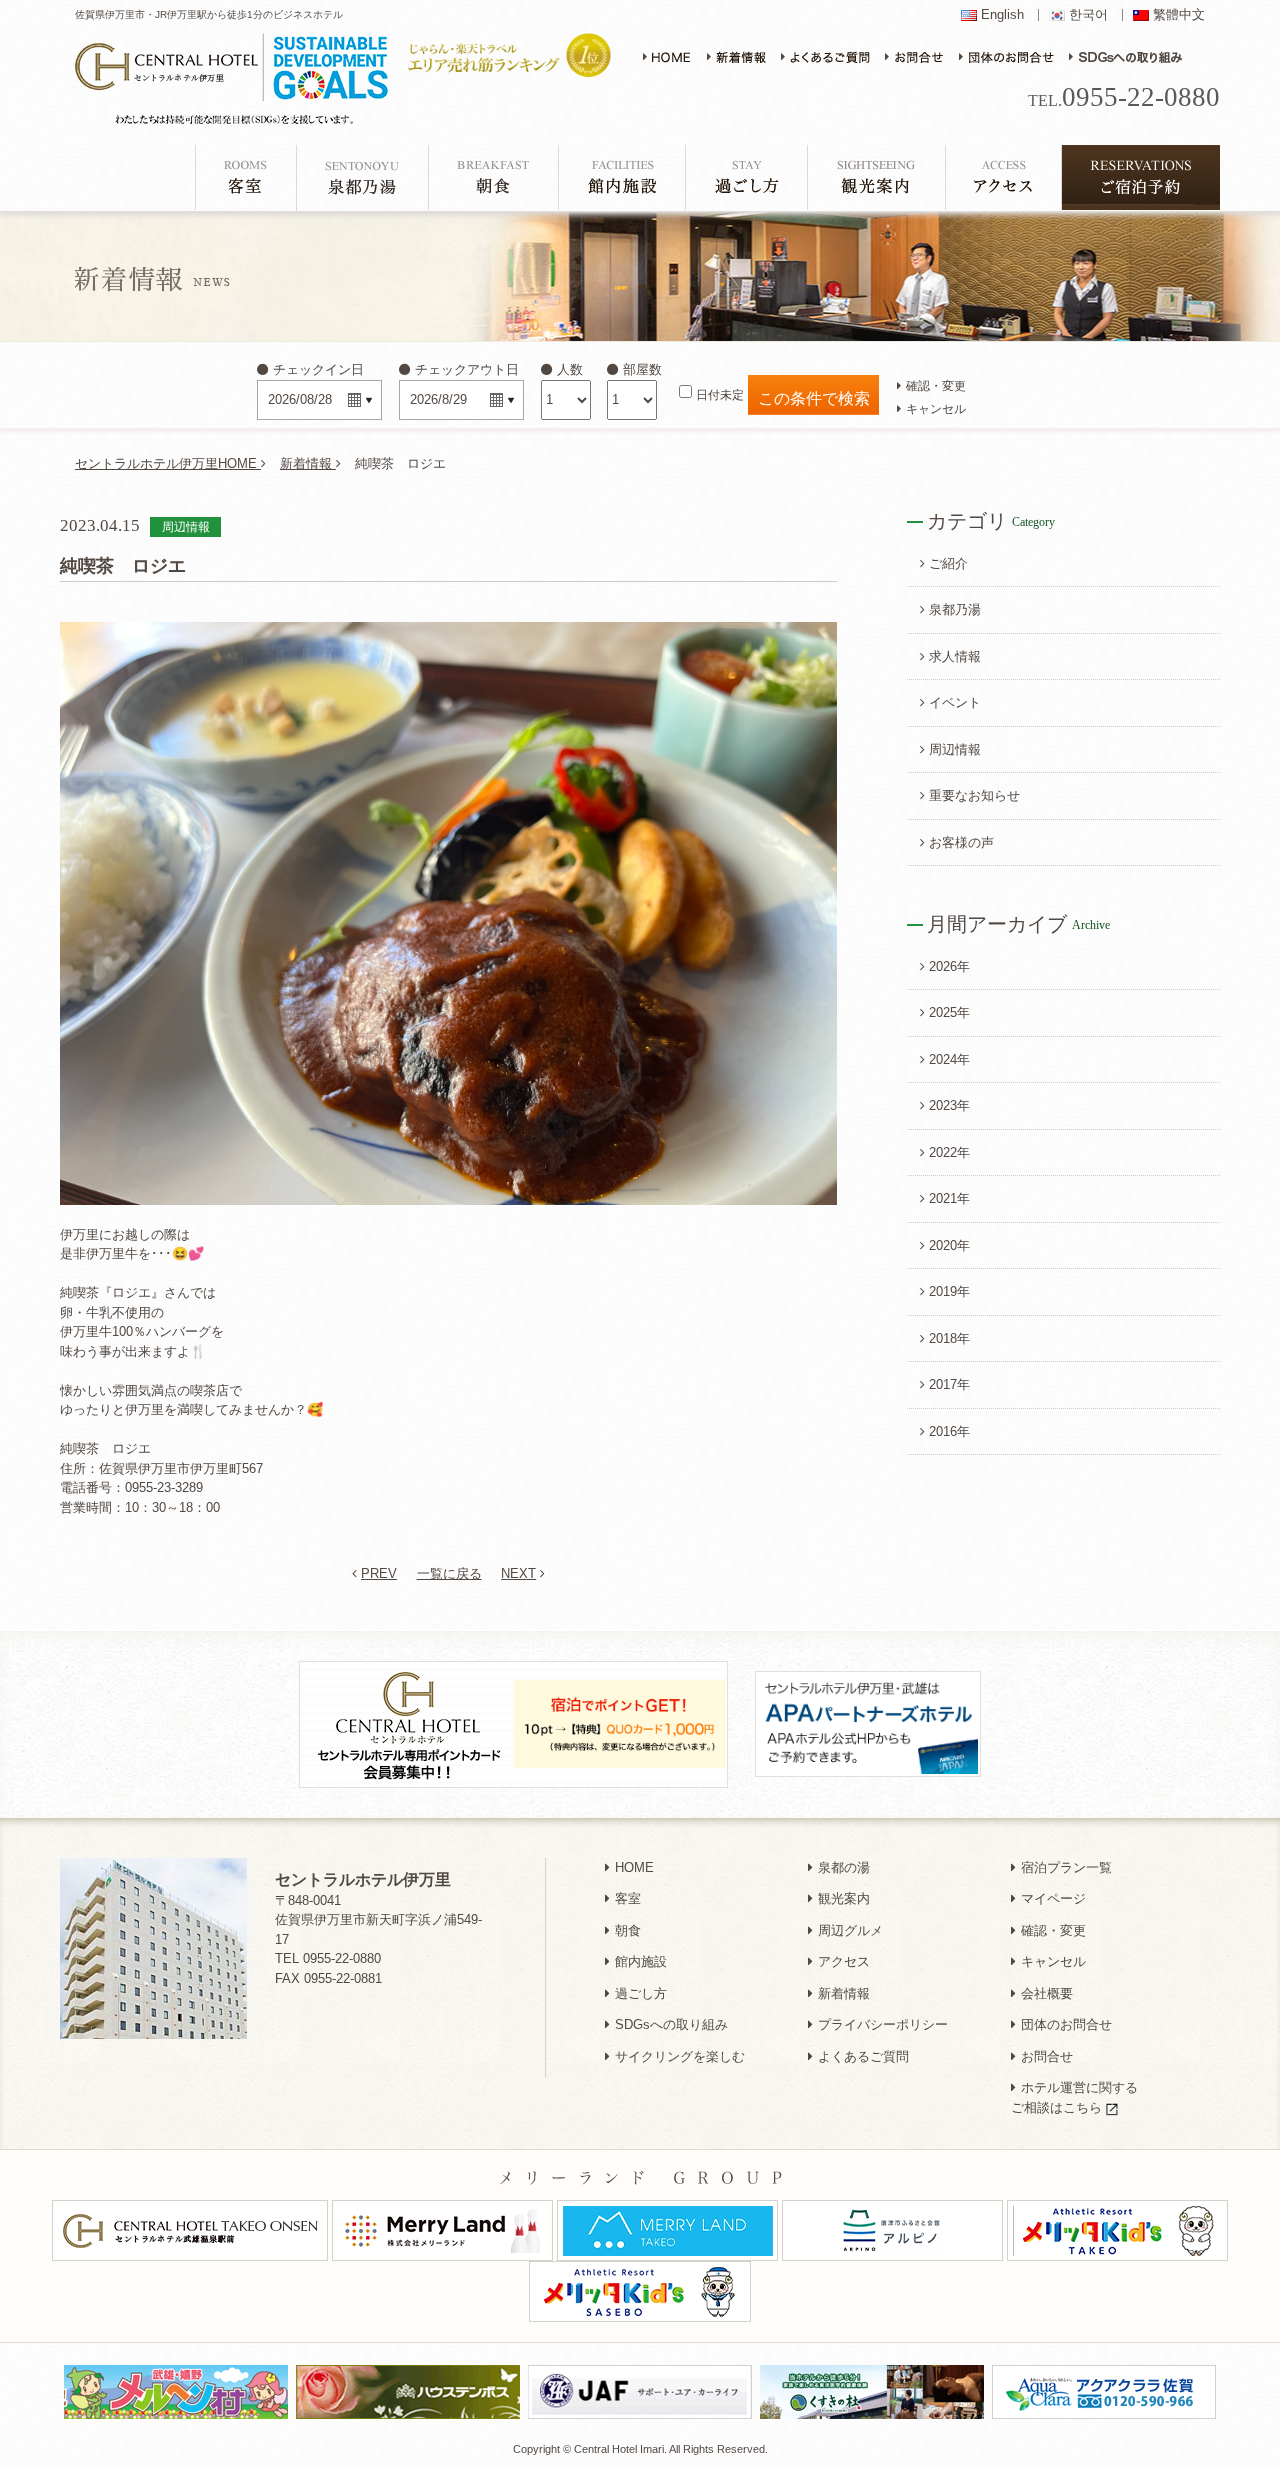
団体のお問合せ (1066, 2024)
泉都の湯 (844, 1867)
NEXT (518, 1573)
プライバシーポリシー (883, 2024)
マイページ (1053, 1898)
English (1002, 15)
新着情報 (308, 463)
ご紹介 (948, 563)
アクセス (844, 1961)
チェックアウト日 (467, 369)
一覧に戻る (449, 1573)
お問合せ (1047, 2056)
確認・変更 (936, 385)
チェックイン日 (318, 369)
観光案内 (844, 1898)
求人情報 (955, 656)
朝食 (628, 1930)
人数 (570, 369)
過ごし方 (641, 1993)
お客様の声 (961, 842)
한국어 (1088, 15)
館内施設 (641, 1961)
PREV (379, 1573)
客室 (628, 1898)
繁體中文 (1179, 15)
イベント (955, 702)
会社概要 (1047, 1993)
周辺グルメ (850, 1930)
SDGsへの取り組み (671, 2024)
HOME (634, 1867)
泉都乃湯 (955, 609)
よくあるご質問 (863, 2056)
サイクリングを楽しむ (680, 2056)
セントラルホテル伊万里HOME (168, 463)
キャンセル (936, 408)
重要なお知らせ (974, 795)
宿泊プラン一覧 (1066, 1867)
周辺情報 (955, 749)
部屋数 (642, 369)
